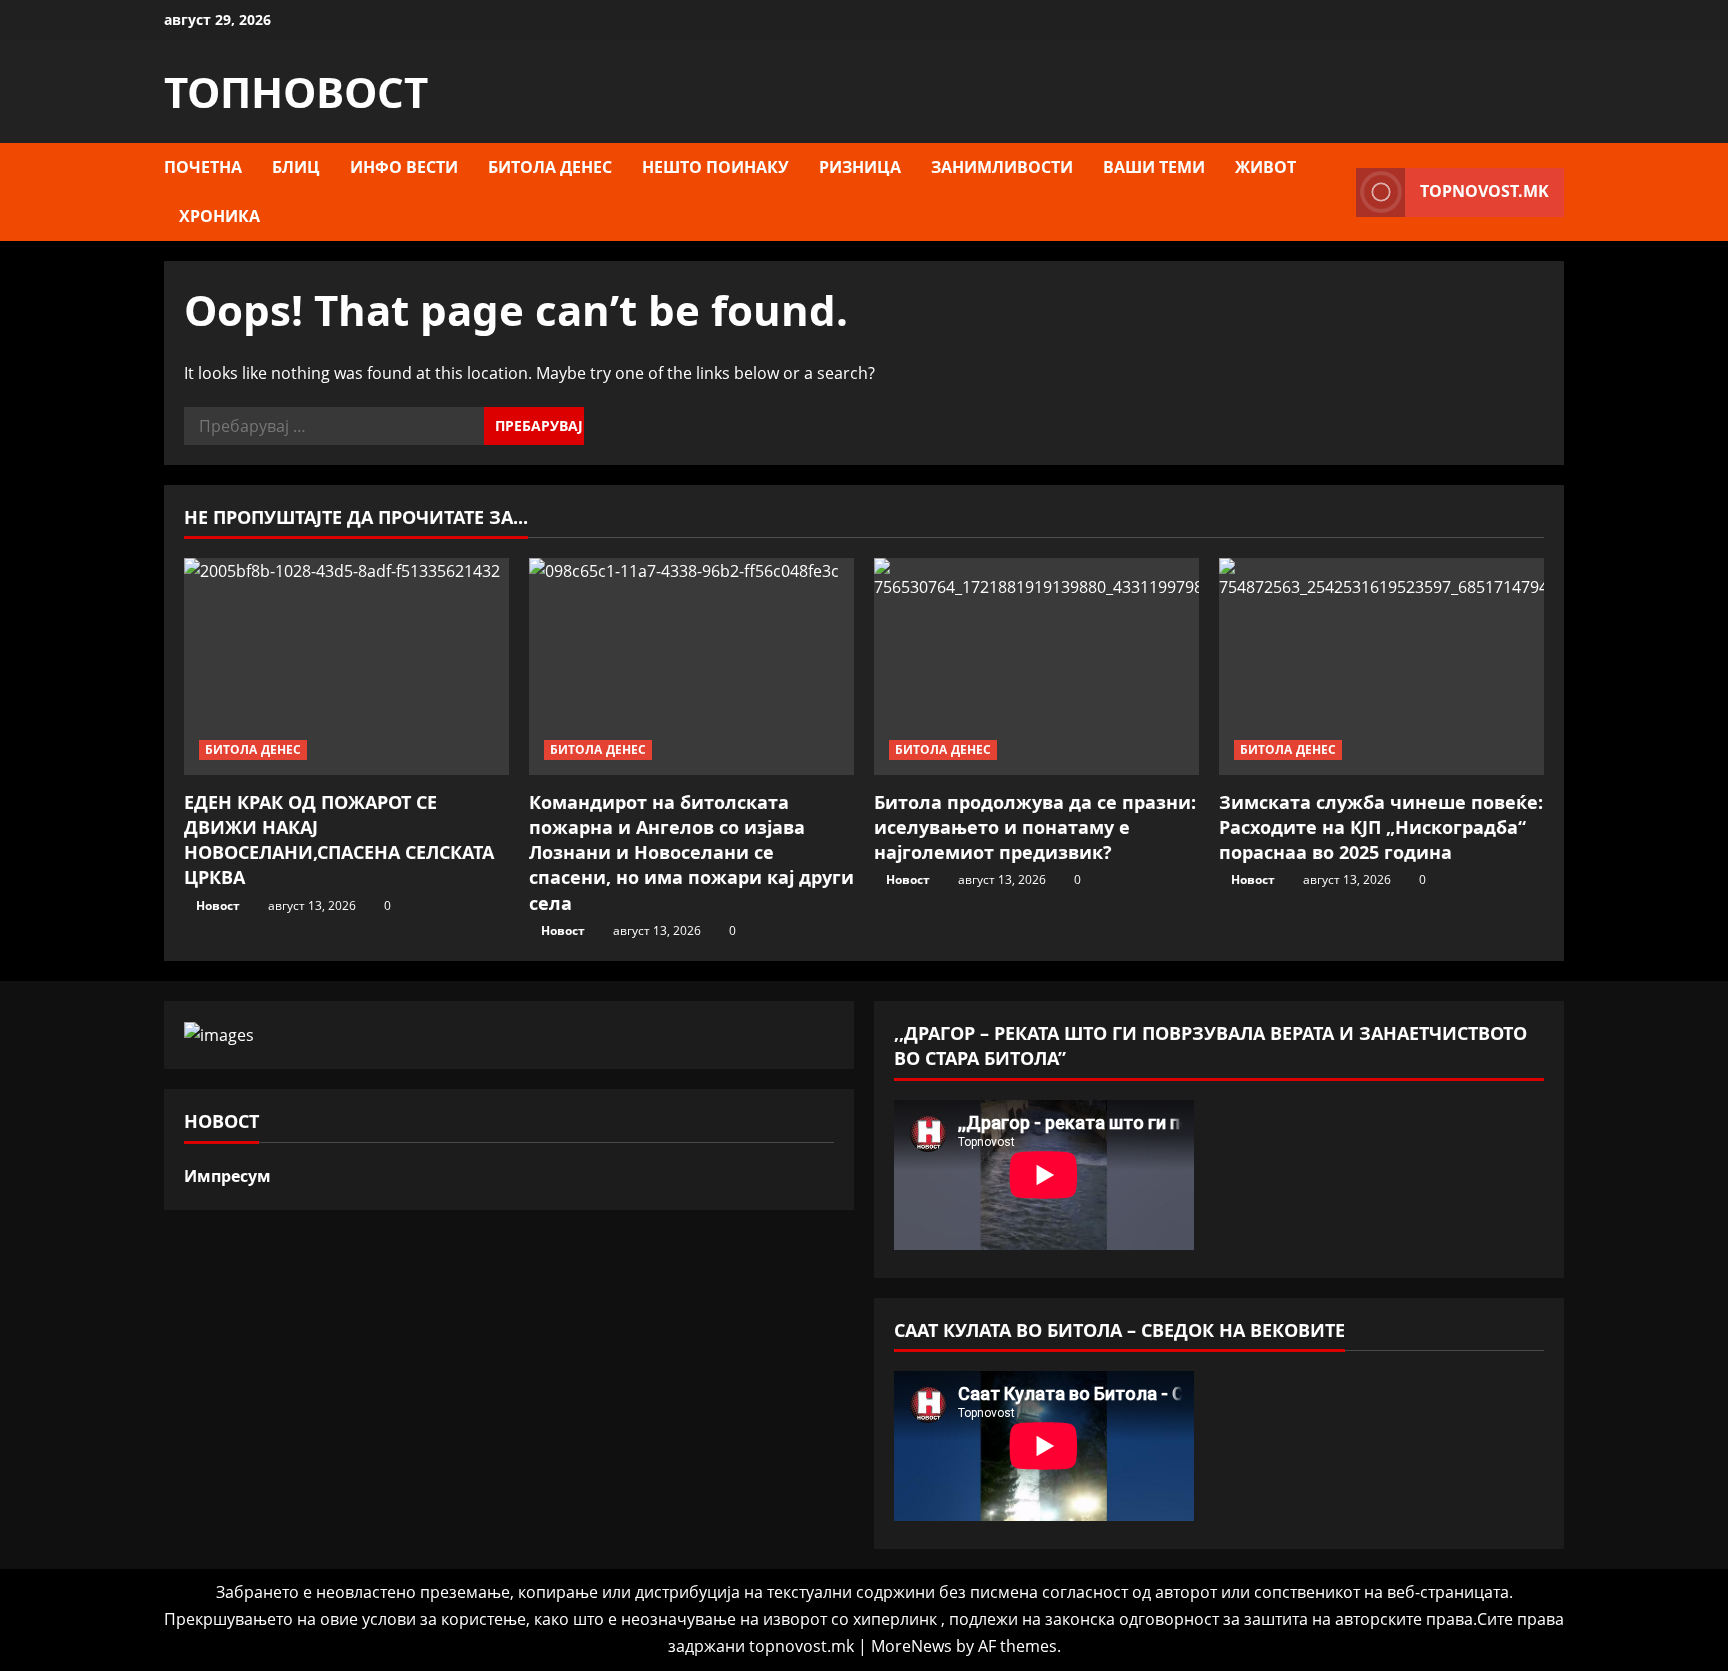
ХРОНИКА (219, 216)
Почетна (203, 167)
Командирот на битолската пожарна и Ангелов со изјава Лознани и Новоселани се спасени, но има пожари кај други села (691, 852)
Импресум (227, 1176)
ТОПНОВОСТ (296, 91)
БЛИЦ (296, 167)
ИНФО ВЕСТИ (404, 167)
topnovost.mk (1484, 191)
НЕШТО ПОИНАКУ (715, 167)
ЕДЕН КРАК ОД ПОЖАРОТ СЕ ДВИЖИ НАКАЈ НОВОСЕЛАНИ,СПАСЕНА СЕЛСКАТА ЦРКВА (339, 840)
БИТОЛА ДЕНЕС (550, 167)
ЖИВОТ (1265, 167)
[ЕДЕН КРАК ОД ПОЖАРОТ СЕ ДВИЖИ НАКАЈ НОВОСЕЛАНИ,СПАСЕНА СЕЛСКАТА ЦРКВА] (346, 666)
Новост (218, 905)
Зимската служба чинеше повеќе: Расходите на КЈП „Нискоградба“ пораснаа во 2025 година (1381, 827)
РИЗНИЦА (860, 167)
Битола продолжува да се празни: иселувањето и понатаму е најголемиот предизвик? (1035, 827)
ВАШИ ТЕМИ (1154, 167)
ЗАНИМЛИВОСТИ (1002, 167)
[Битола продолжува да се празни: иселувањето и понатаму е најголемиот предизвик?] (1036, 666)
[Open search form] (1335, 192)
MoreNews (911, 1646)
